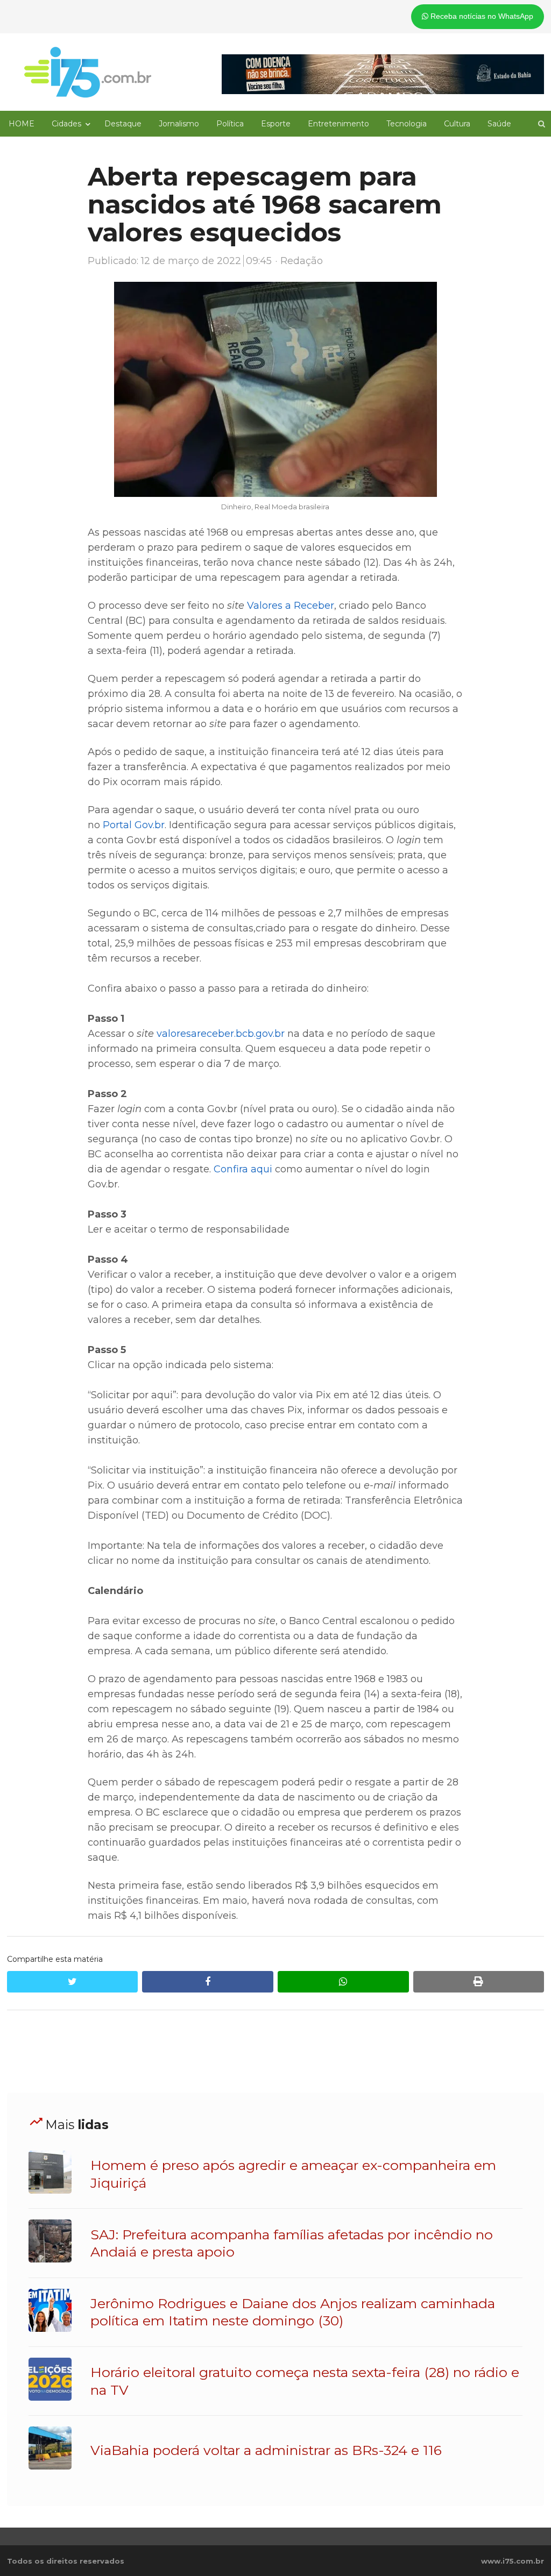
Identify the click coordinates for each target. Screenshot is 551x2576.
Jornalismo (179, 124)
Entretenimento (338, 124)
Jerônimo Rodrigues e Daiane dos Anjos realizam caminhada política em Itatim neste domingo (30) (293, 2312)
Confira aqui (243, 1169)
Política (230, 124)
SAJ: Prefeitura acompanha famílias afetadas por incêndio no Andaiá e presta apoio (292, 2243)
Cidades (66, 124)
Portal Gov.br (134, 825)
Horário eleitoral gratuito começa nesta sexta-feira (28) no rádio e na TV (305, 2381)
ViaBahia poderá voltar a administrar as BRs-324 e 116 (266, 2450)
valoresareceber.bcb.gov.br (221, 1034)
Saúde (499, 124)
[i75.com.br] (88, 72)
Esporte (276, 124)
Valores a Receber (291, 606)
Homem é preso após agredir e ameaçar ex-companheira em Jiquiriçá (293, 2174)
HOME (22, 124)
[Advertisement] (275, 2052)
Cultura (457, 124)
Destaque (123, 124)
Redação (302, 261)
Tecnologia (407, 124)
